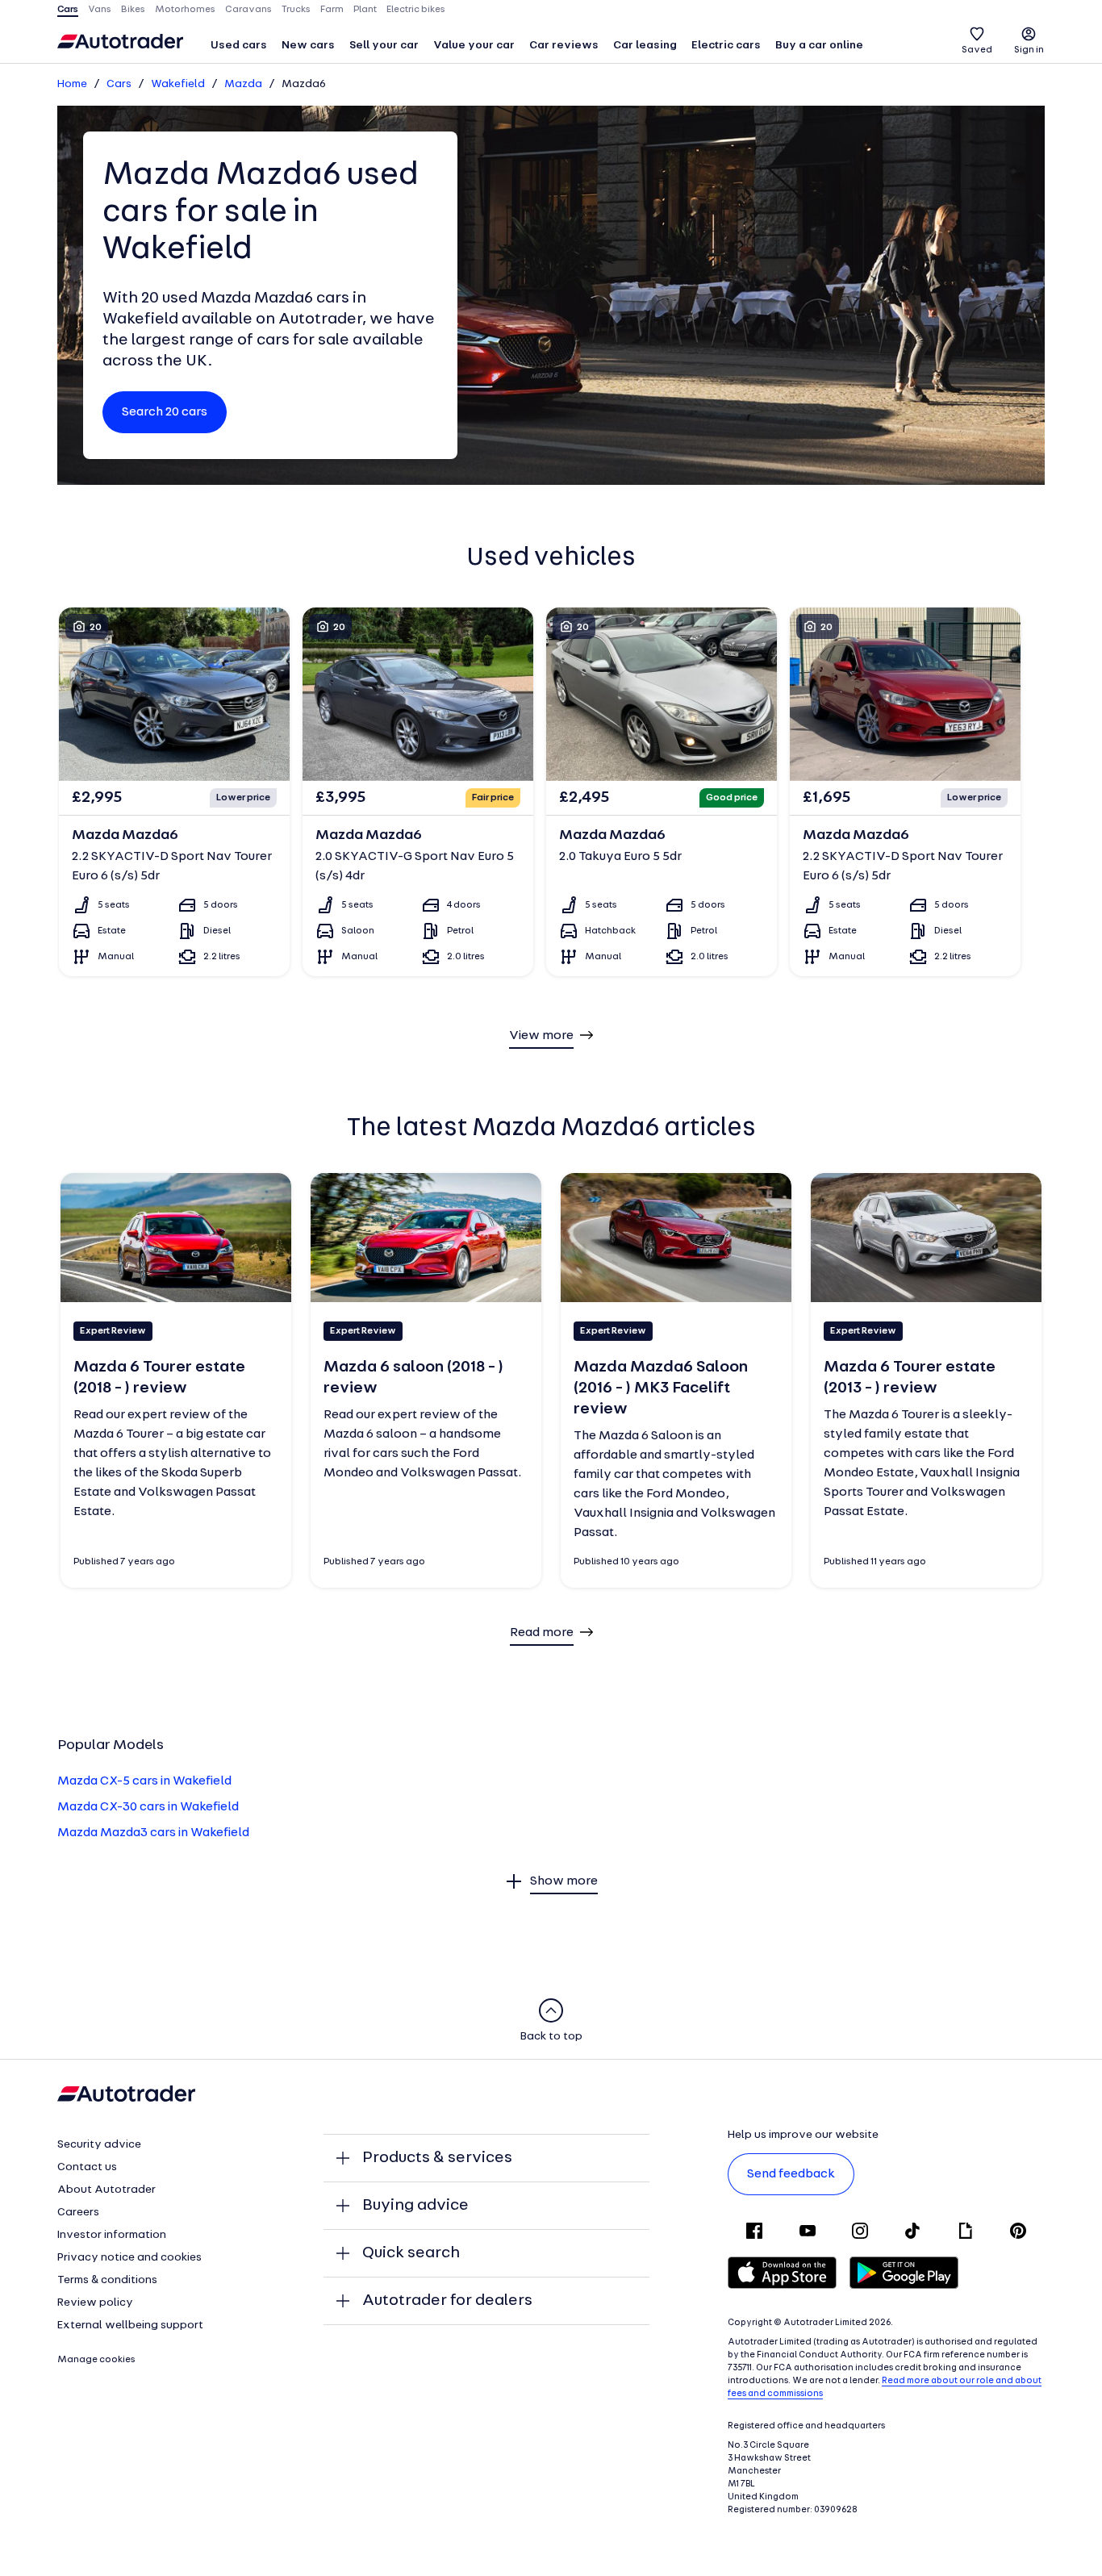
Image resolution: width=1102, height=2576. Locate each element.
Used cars (239, 46)
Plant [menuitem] (365, 10)
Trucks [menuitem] (296, 10)
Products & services (437, 2158)
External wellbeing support (130, 2325)
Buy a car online (819, 46)
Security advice (99, 2145)
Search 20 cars (165, 412)
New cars (308, 46)
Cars (119, 84)
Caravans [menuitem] (248, 10)
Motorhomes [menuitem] (185, 10)
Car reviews (564, 46)
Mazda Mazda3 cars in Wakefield (153, 1833)
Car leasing (645, 46)
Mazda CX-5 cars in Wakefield (144, 1781)
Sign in (1029, 50)
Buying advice (415, 2206)
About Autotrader (106, 2190)
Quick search (411, 2253)
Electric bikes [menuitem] (416, 10)
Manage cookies (96, 2360)
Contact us (87, 2167)
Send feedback (791, 2174)
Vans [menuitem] (100, 10)
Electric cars (726, 46)
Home (72, 84)
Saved (977, 50)
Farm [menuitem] (332, 10)
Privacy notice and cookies (129, 2258)
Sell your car (384, 46)
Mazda (243, 84)
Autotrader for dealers (447, 2301)
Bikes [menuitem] (133, 10)
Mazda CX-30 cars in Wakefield (148, 1807)
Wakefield (178, 84)
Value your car (474, 46)
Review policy (95, 2303)
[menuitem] (239, 47)
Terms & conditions (107, 2280)
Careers (78, 2213)
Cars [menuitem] (68, 10)
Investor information (112, 2235)
